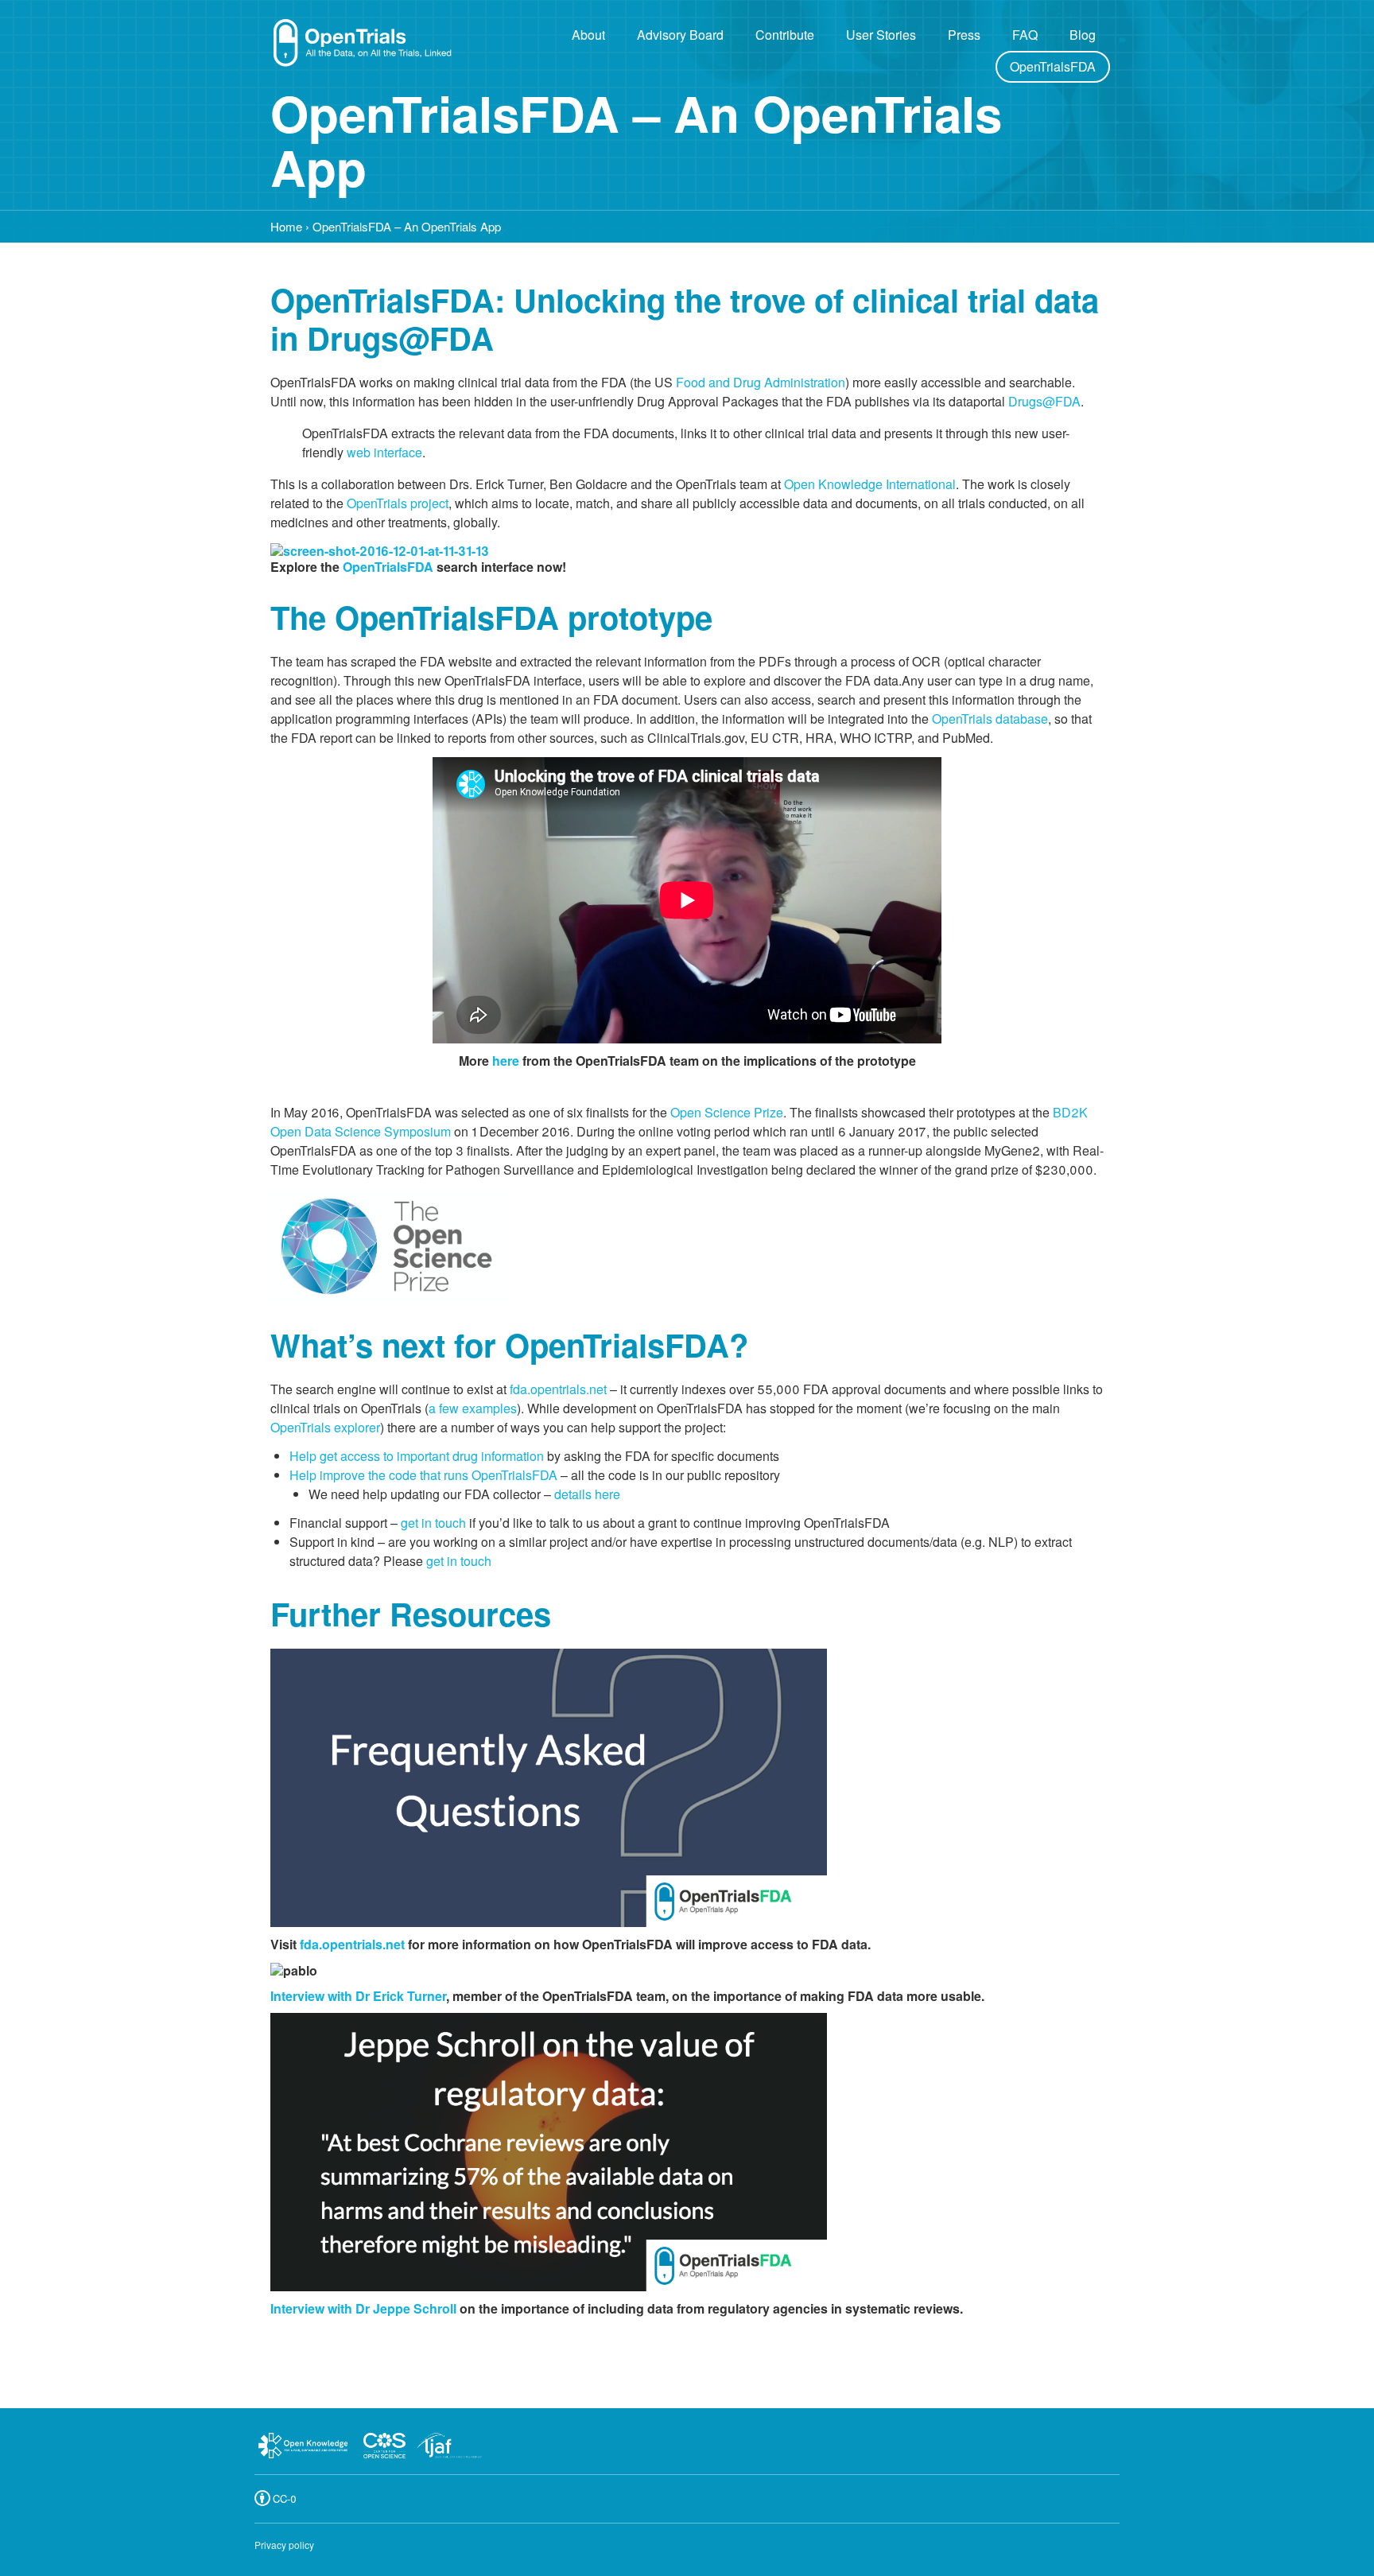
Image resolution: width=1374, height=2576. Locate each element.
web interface (384, 452)
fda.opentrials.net (558, 1389)
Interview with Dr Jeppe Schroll (363, 2308)
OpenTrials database (990, 719)
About (588, 35)
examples (489, 1408)
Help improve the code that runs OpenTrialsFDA (423, 1475)
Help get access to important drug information (417, 1456)
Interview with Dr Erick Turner (358, 1996)
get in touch (433, 1523)
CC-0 (285, 2498)
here (506, 1061)
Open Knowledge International (870, 484)
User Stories (881, 35)
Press (964, 35)
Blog (1083, 35)
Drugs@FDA (1044, 401)
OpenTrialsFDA (1053, 66)
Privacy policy (284, 2545)
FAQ (1025, 35)
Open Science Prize (727, 1112)
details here (587, 1494)
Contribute (785, 35)
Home (286, 226)
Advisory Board (680, 35)
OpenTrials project (398, 503)
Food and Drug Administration (761, 382)
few (449, 1408)
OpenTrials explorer (325, 1427)
